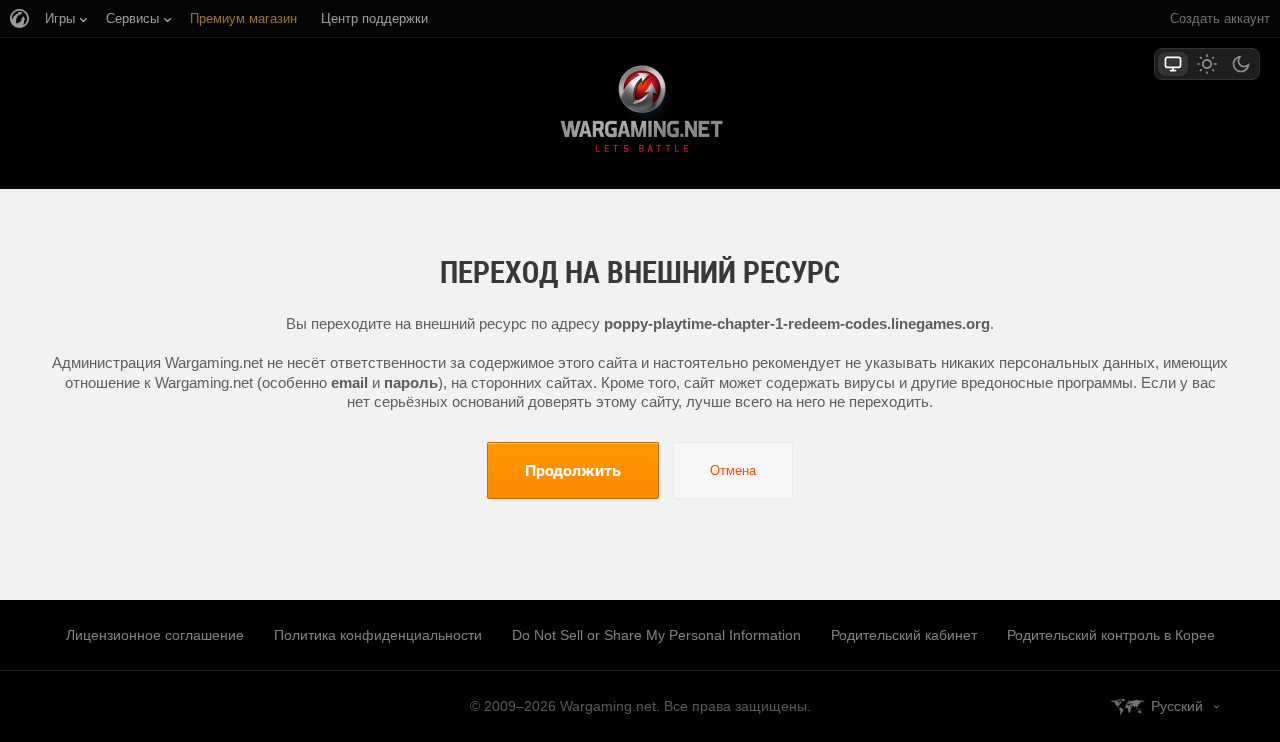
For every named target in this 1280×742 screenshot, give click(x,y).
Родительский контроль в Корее (1111, 635)
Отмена (733, 470)
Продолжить (573, 470)
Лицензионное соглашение (155, 635)
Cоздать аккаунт (1220, 18)
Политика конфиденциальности (378, 635)
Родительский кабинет (904, 635)
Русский (1177, 706)
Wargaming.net (640, 112)
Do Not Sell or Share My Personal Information (656, 635)
